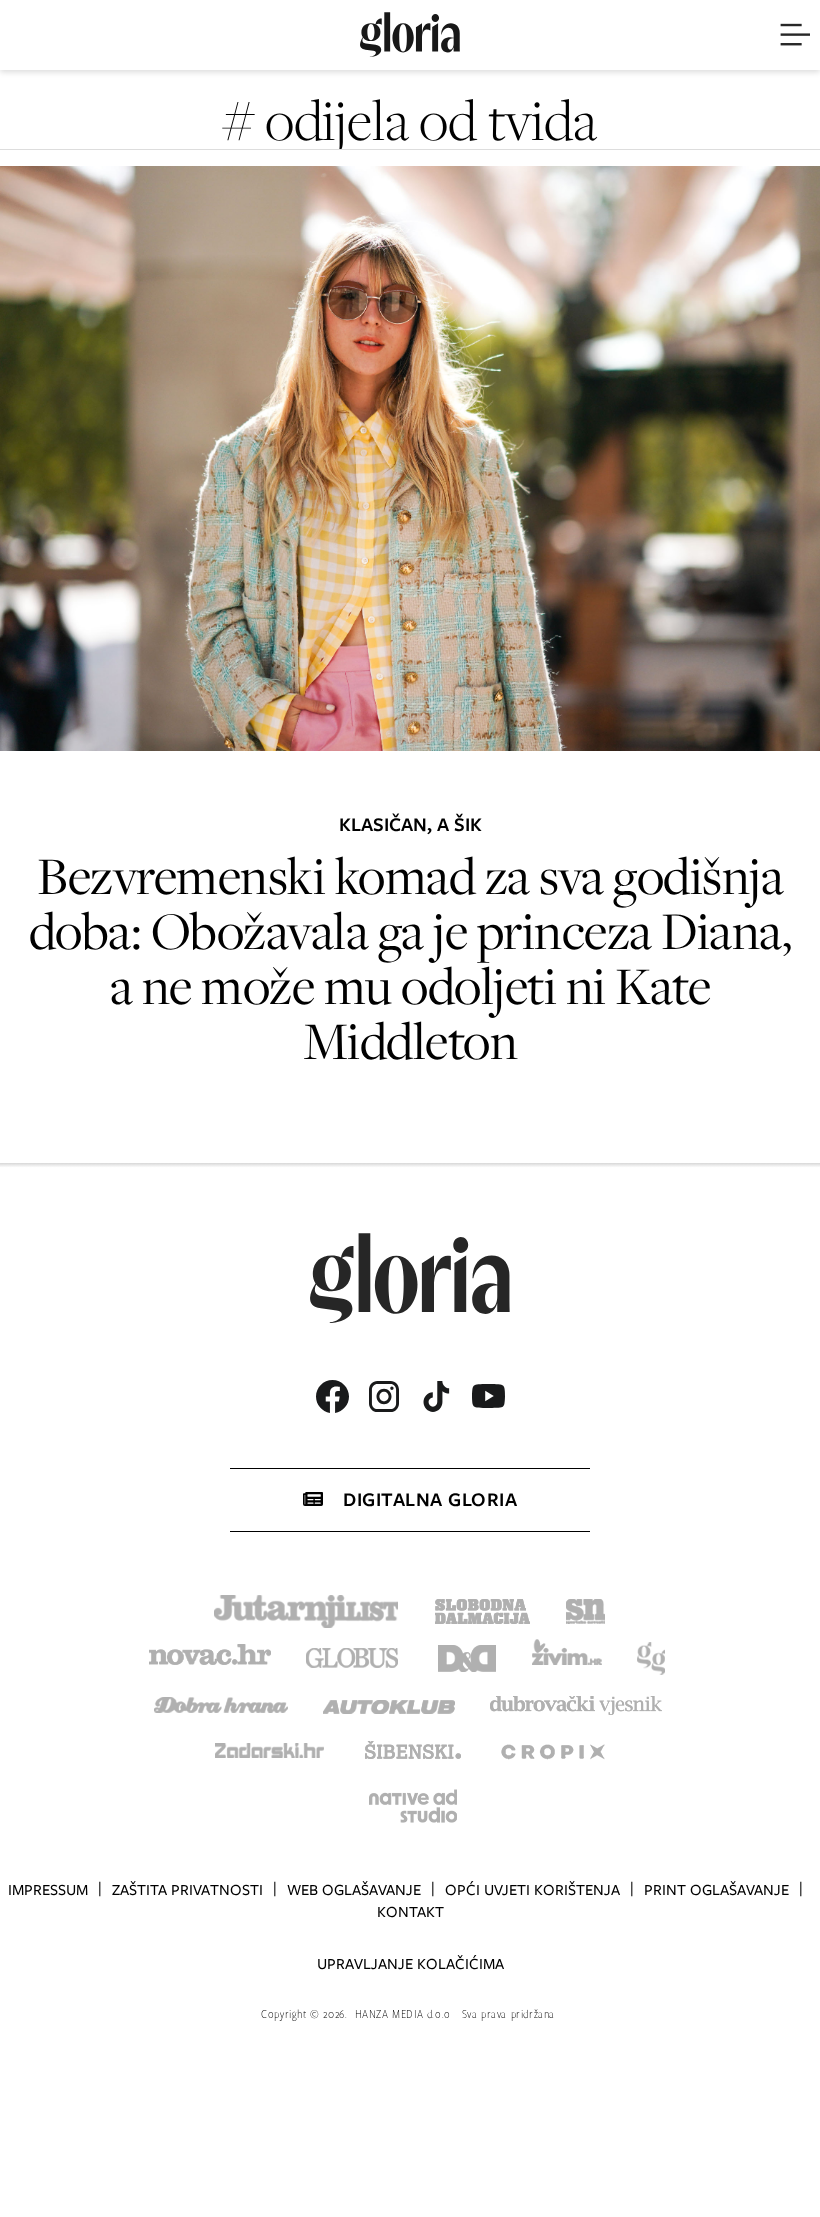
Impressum (48, 1890)
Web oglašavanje (354, 1890)
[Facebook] (332, 1396)
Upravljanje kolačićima (410, 1964)
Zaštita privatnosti (187, 1890)
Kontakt (410, 1912)
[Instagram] (384, 1396)
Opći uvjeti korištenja (532, 1890)
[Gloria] (410, 35)
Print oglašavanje (716, 1890)
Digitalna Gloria (430, 1499)
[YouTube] (488, 1396)
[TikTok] (436, 1396)
